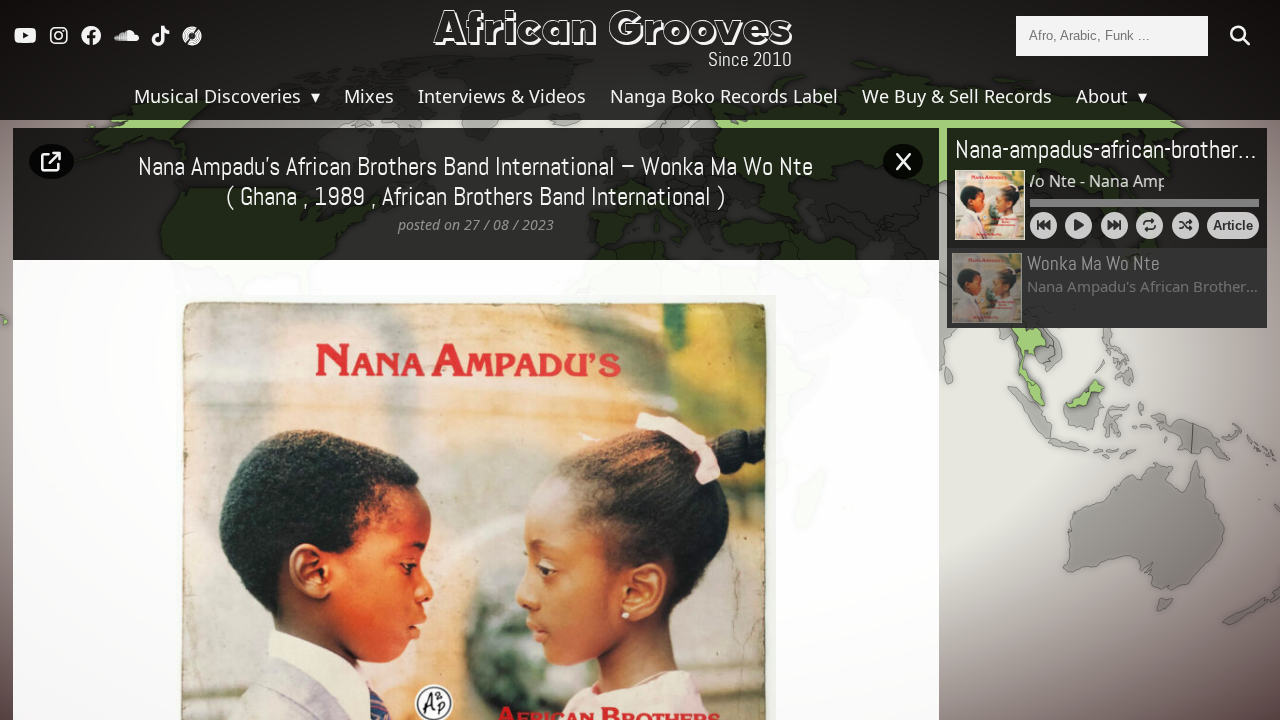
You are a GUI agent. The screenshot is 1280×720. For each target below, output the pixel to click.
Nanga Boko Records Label (724, 96)
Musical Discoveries (220, 96)
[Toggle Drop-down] (313, 96)
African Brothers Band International (546, 198)
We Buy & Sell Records (957, 96)
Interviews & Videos (502, 96)
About (1104, 96)
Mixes (369, 96)
